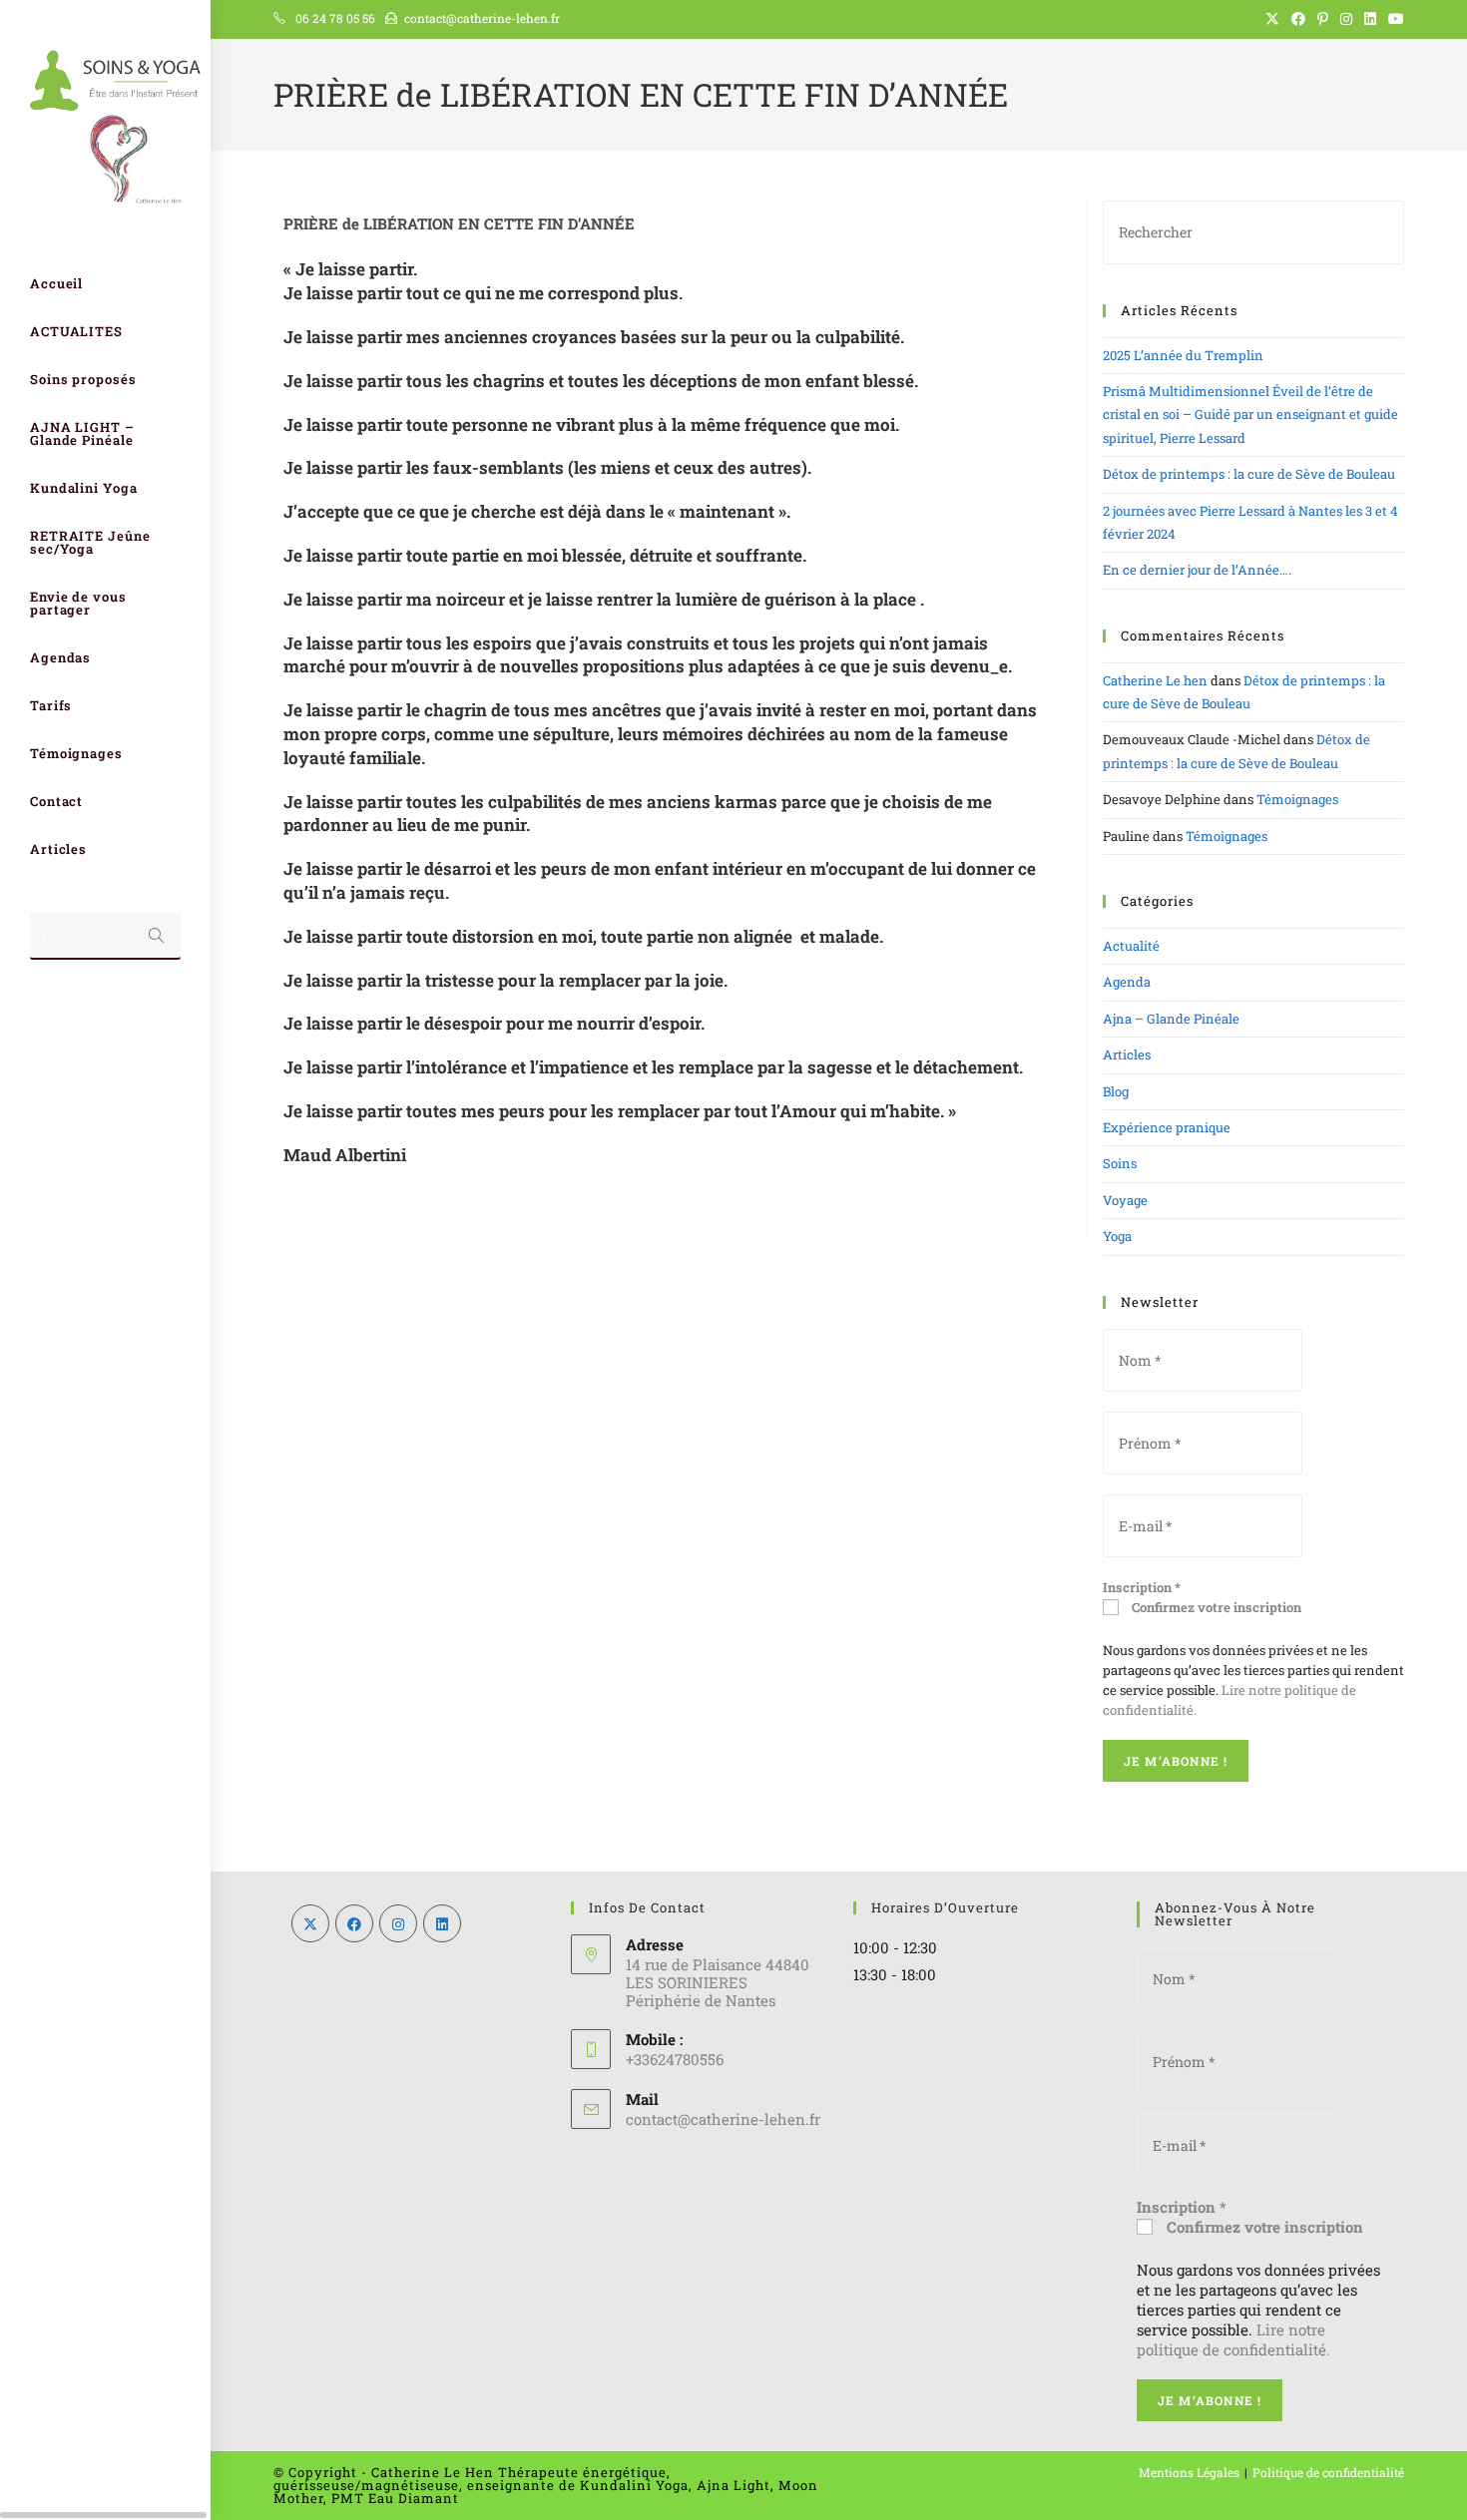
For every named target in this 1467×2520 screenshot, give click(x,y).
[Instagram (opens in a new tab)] (1346, 19)
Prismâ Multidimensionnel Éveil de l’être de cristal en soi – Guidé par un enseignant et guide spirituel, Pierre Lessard (1250, 415)
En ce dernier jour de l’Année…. (1197, 570)
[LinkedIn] (442, 1923)
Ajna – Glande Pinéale (1171, 1019)
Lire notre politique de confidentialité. (1233, 2339)
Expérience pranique (1167, 1127)
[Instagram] (398, 1923)
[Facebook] (354, 1923)
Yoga (1117, 1236)
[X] (310, 1923)
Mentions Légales (1189, 2472)
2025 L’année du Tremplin (1183, 355)
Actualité (1131, 946)
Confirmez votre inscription (1215, 1607)
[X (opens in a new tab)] (1272, 19)
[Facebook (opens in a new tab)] (1298, 19)
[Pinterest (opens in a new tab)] (1323, 19)
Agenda (1127, 982)
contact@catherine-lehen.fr (482, 18)
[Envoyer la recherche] (156, 936)
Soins (1120, 1163)
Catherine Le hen (1155, 680)
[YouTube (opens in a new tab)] (1393, 19)
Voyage (1125, 1200)
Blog (1116, 1091)
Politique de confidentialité (1328, 2472)
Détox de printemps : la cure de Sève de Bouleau (1249, 474)
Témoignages (1297, 799)
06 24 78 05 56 (335, 18)
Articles (1127, 1054)
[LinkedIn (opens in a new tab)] (1370, 19)
